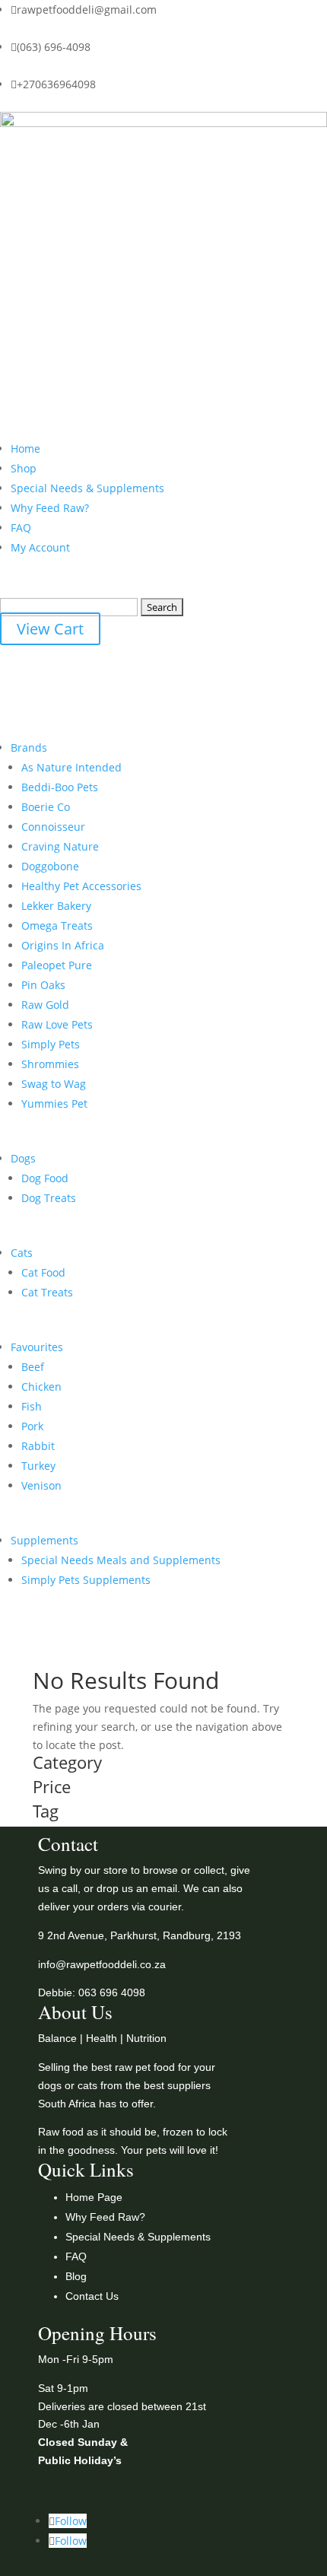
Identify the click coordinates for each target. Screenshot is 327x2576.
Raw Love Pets (57, 1024)
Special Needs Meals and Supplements (121, 1560)
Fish (32, 1406)
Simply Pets (51, 1044)
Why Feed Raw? (50, 508)
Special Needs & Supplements (87, 488)
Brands (29, 747)
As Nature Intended (71, 767)
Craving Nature (60, 846)
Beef (33, 1367)
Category (67, 1763)
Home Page (94, 2197)
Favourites (37, 1347)
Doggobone (50, 866)
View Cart (50, 629)
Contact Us (92, 2296)
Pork (32, 1426)
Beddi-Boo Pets (60, 787)
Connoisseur (53, 827)
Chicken (41, 1387)
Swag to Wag (54, 1084)
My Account (40, 547)
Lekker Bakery (56, 906)
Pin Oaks (43, 985)
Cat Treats (47, 1292)
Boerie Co (46, 807)
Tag (46, 1812)
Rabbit (38, 1446)
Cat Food (43, 1272)
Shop (24, 468)
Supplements (44, 1540)
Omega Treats (57, 925)
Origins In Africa (63, 945)
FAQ (21, 528)
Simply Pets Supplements (86, 1580)
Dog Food (45, 1178)
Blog (76, 2276)
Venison (41, 1485)
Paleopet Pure (57, 965)
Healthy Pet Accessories (81, 886)
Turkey (38, 1466)
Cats (22, 1253)
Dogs (23, 1158)
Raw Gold (45, 1005)
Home (25, 448)
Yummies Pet (54, 1104)
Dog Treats (49, 1198)
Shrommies (50, 1064)
